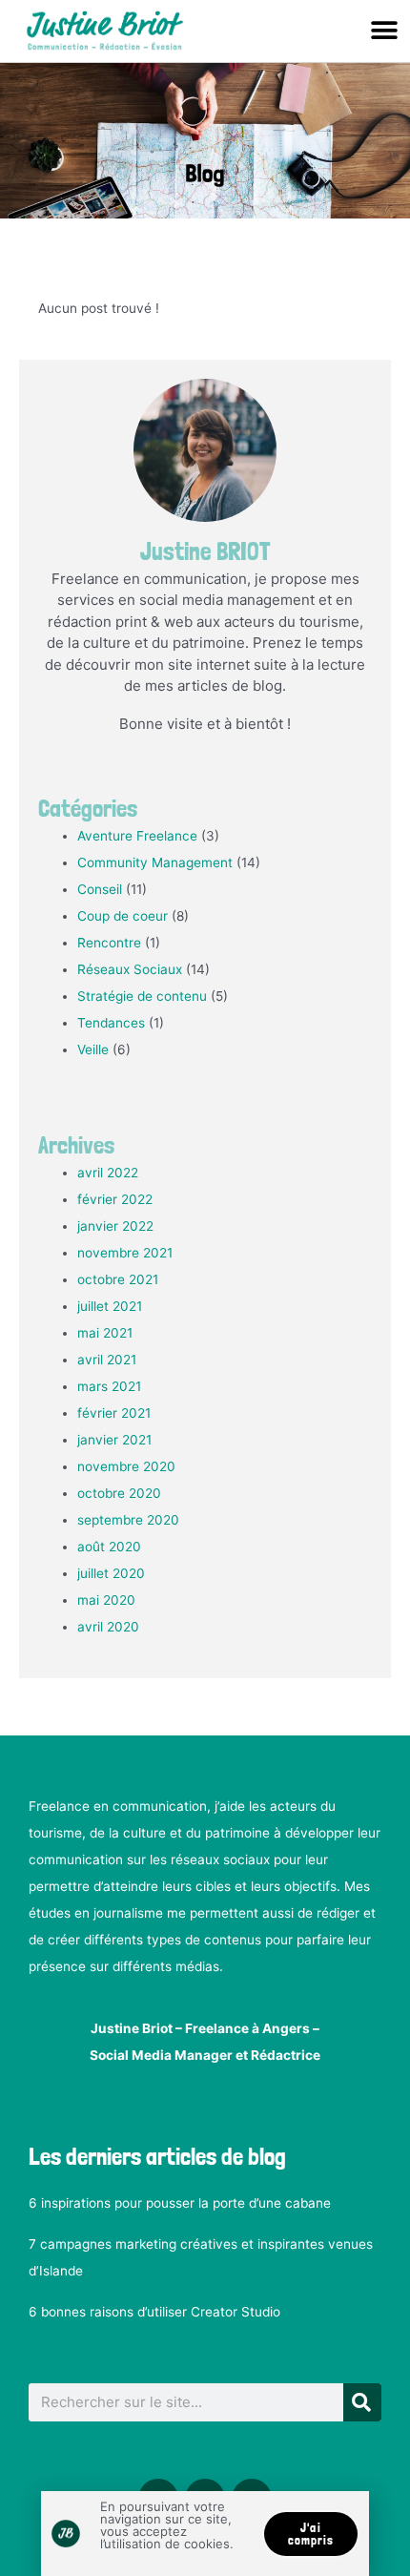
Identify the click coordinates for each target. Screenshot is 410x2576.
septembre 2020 (128, 1520)
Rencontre (109, 943)
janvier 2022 (115, 1226)
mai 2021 (105, 1333)
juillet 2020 (111, 1573)
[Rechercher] (362, 2402)
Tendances (111, 1023)
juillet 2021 (110, 1306)
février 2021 (114, 1413)
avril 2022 (108, 1173)
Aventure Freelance (137, 836)
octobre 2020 (119, 1493)
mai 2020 (106, 1600)
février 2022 (115, 1199)
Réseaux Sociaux (130, 969)
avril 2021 (107, 1360)
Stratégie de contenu (142, 996)
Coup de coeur (123, 916)
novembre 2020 (126, 1466)
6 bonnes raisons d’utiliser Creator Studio (154, 2312)
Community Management (155, 862)
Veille (93, 1049)
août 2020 (109, 1547)
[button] (384, 30)
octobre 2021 (118, 1279)
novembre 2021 (125, 1253)
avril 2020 (108, 1627)
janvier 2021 (114, 1440)
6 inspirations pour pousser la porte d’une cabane (180, 2203)
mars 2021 (109, 1386)
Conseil (100, 889)
